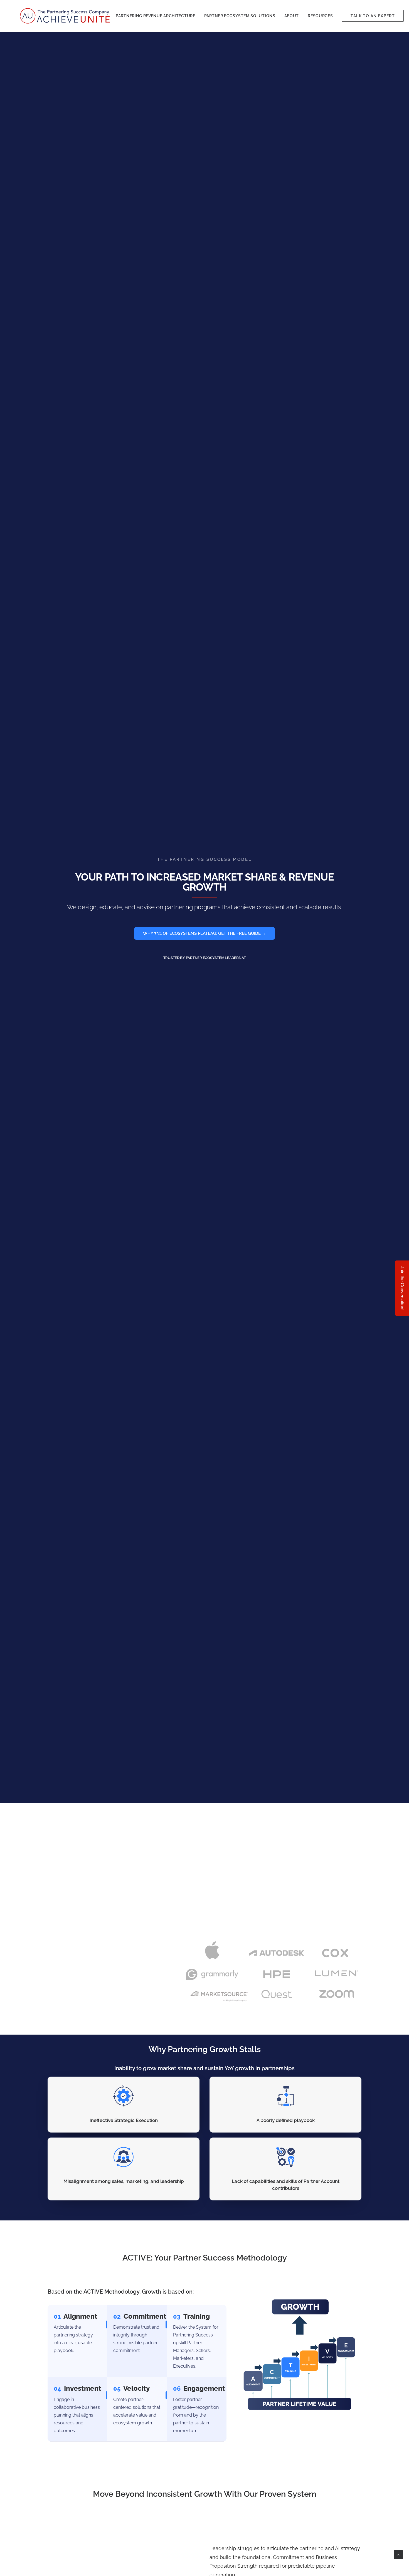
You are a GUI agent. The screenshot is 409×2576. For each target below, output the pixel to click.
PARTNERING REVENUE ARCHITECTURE (156, 16)
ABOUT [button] (292, 16)
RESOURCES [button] (320, 16)
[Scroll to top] (398, 2554)
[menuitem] (156, 16)
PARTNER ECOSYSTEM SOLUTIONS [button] (240, 16)
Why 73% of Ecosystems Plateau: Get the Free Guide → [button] (204, 933)
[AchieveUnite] (66, 16)
